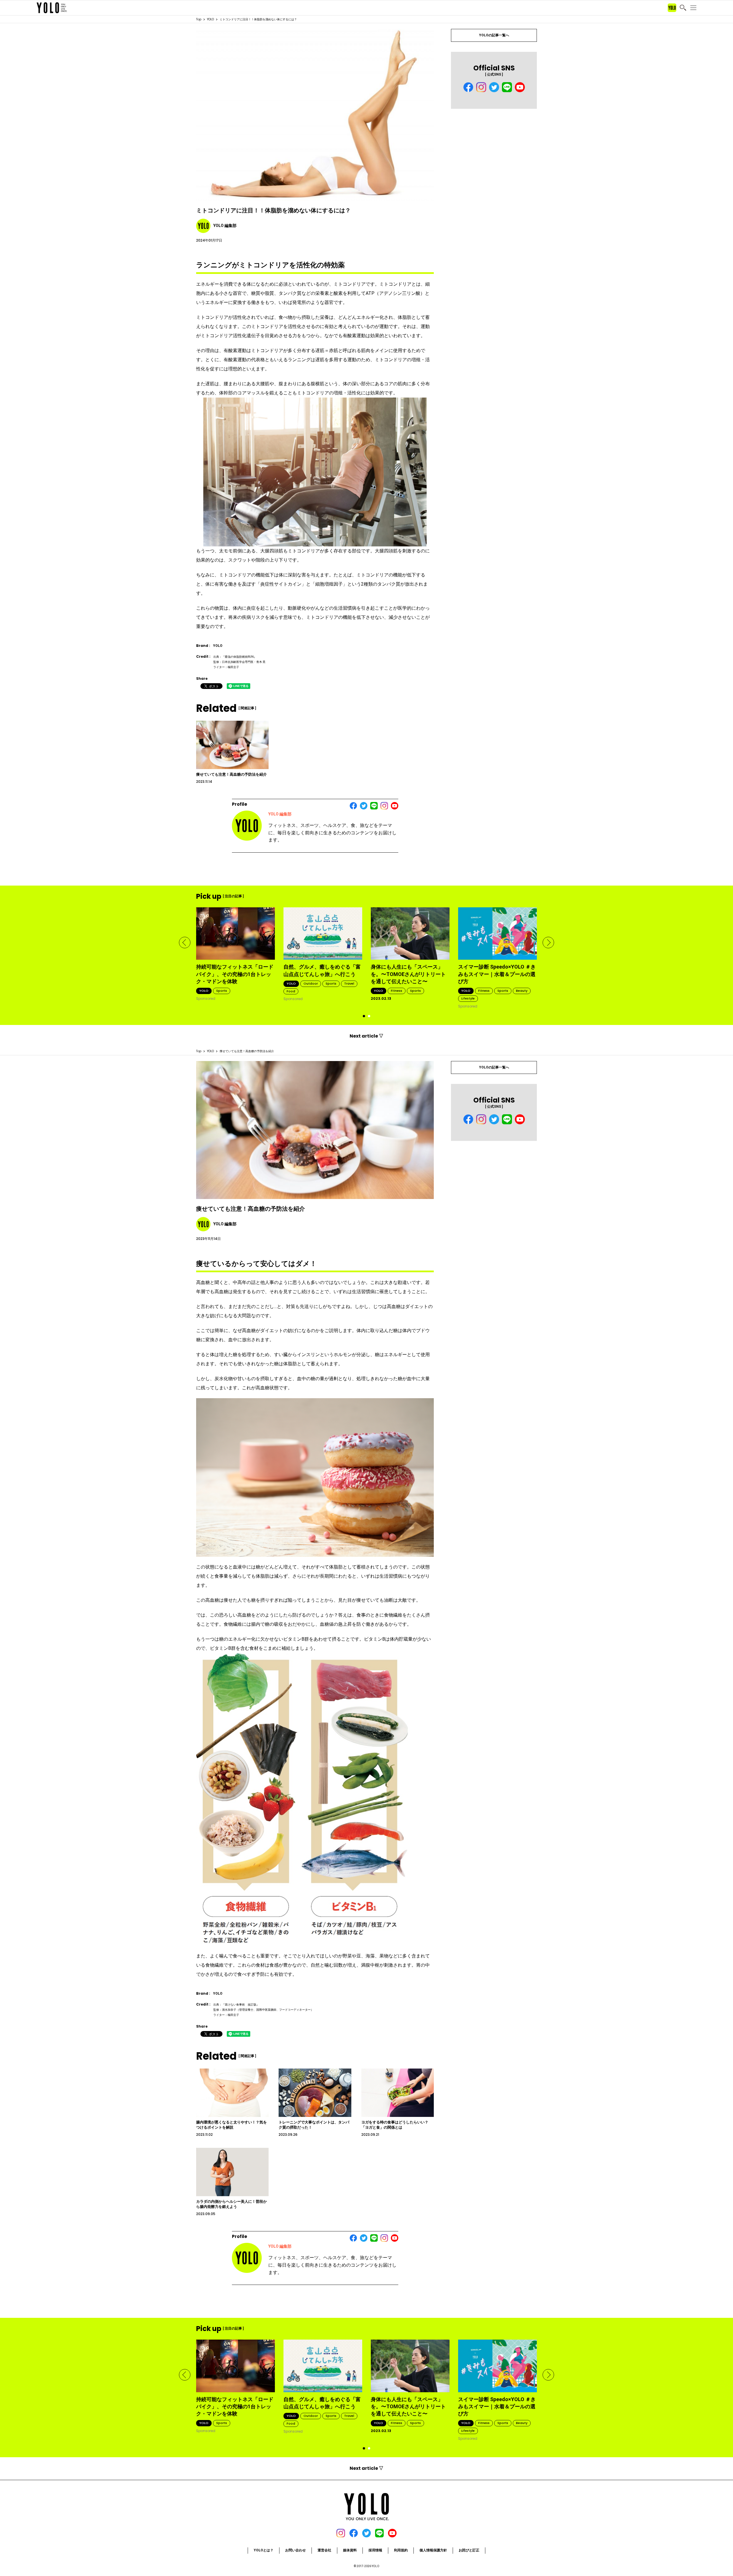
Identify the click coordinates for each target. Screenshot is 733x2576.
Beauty (522, 991)
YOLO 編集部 (280, 814)
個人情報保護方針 (433, 2550)
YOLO (210, 19)
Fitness (397, 991)
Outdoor (311, 983)
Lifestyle (468, 998)
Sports (222, 991)
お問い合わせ (295, 2550)
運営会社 (324, 2550)
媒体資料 (350, 2550)
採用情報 (375, 2550)
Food (291, 991)
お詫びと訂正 (469, 2550)
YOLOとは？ (264, 2550)
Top (199, 19)
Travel (349, 983)
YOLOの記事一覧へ (494, 35)
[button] (185, 943)
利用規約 (401, 2550)
